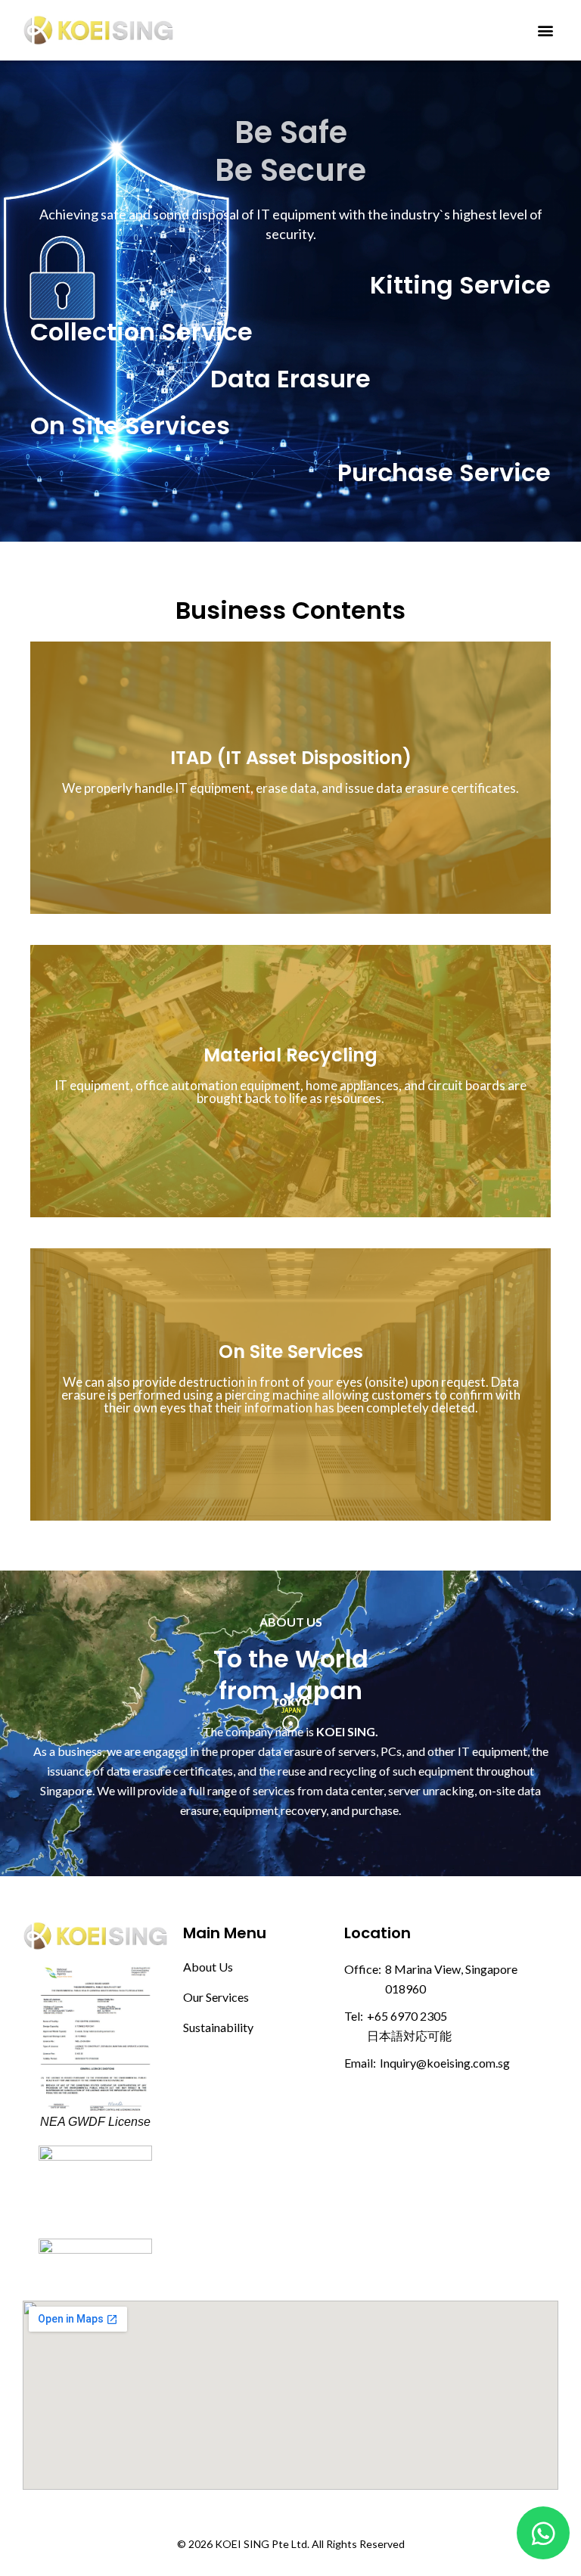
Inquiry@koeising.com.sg (445, 2063)
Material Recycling (290, 1055)
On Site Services (291, 1352)
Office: (363, 1969)
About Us (208, 1967)
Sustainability (218, 2027)
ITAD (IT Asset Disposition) (291, 758)
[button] (546, 30)
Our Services (216, 1997)
